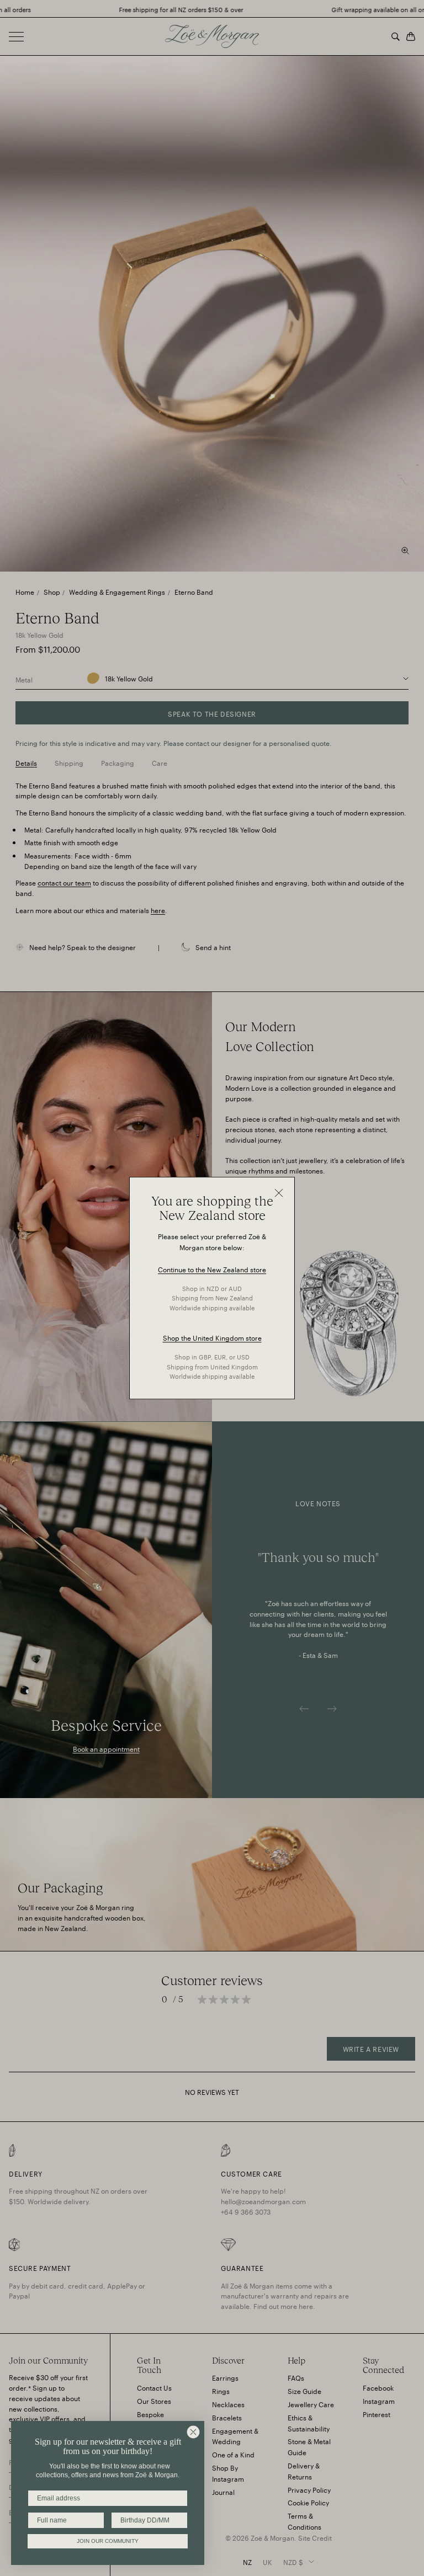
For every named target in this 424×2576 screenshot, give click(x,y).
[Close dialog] (193, 2432)
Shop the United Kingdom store (212, 1338)
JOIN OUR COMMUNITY (108, 2541)
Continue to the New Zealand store (212, 1269)
